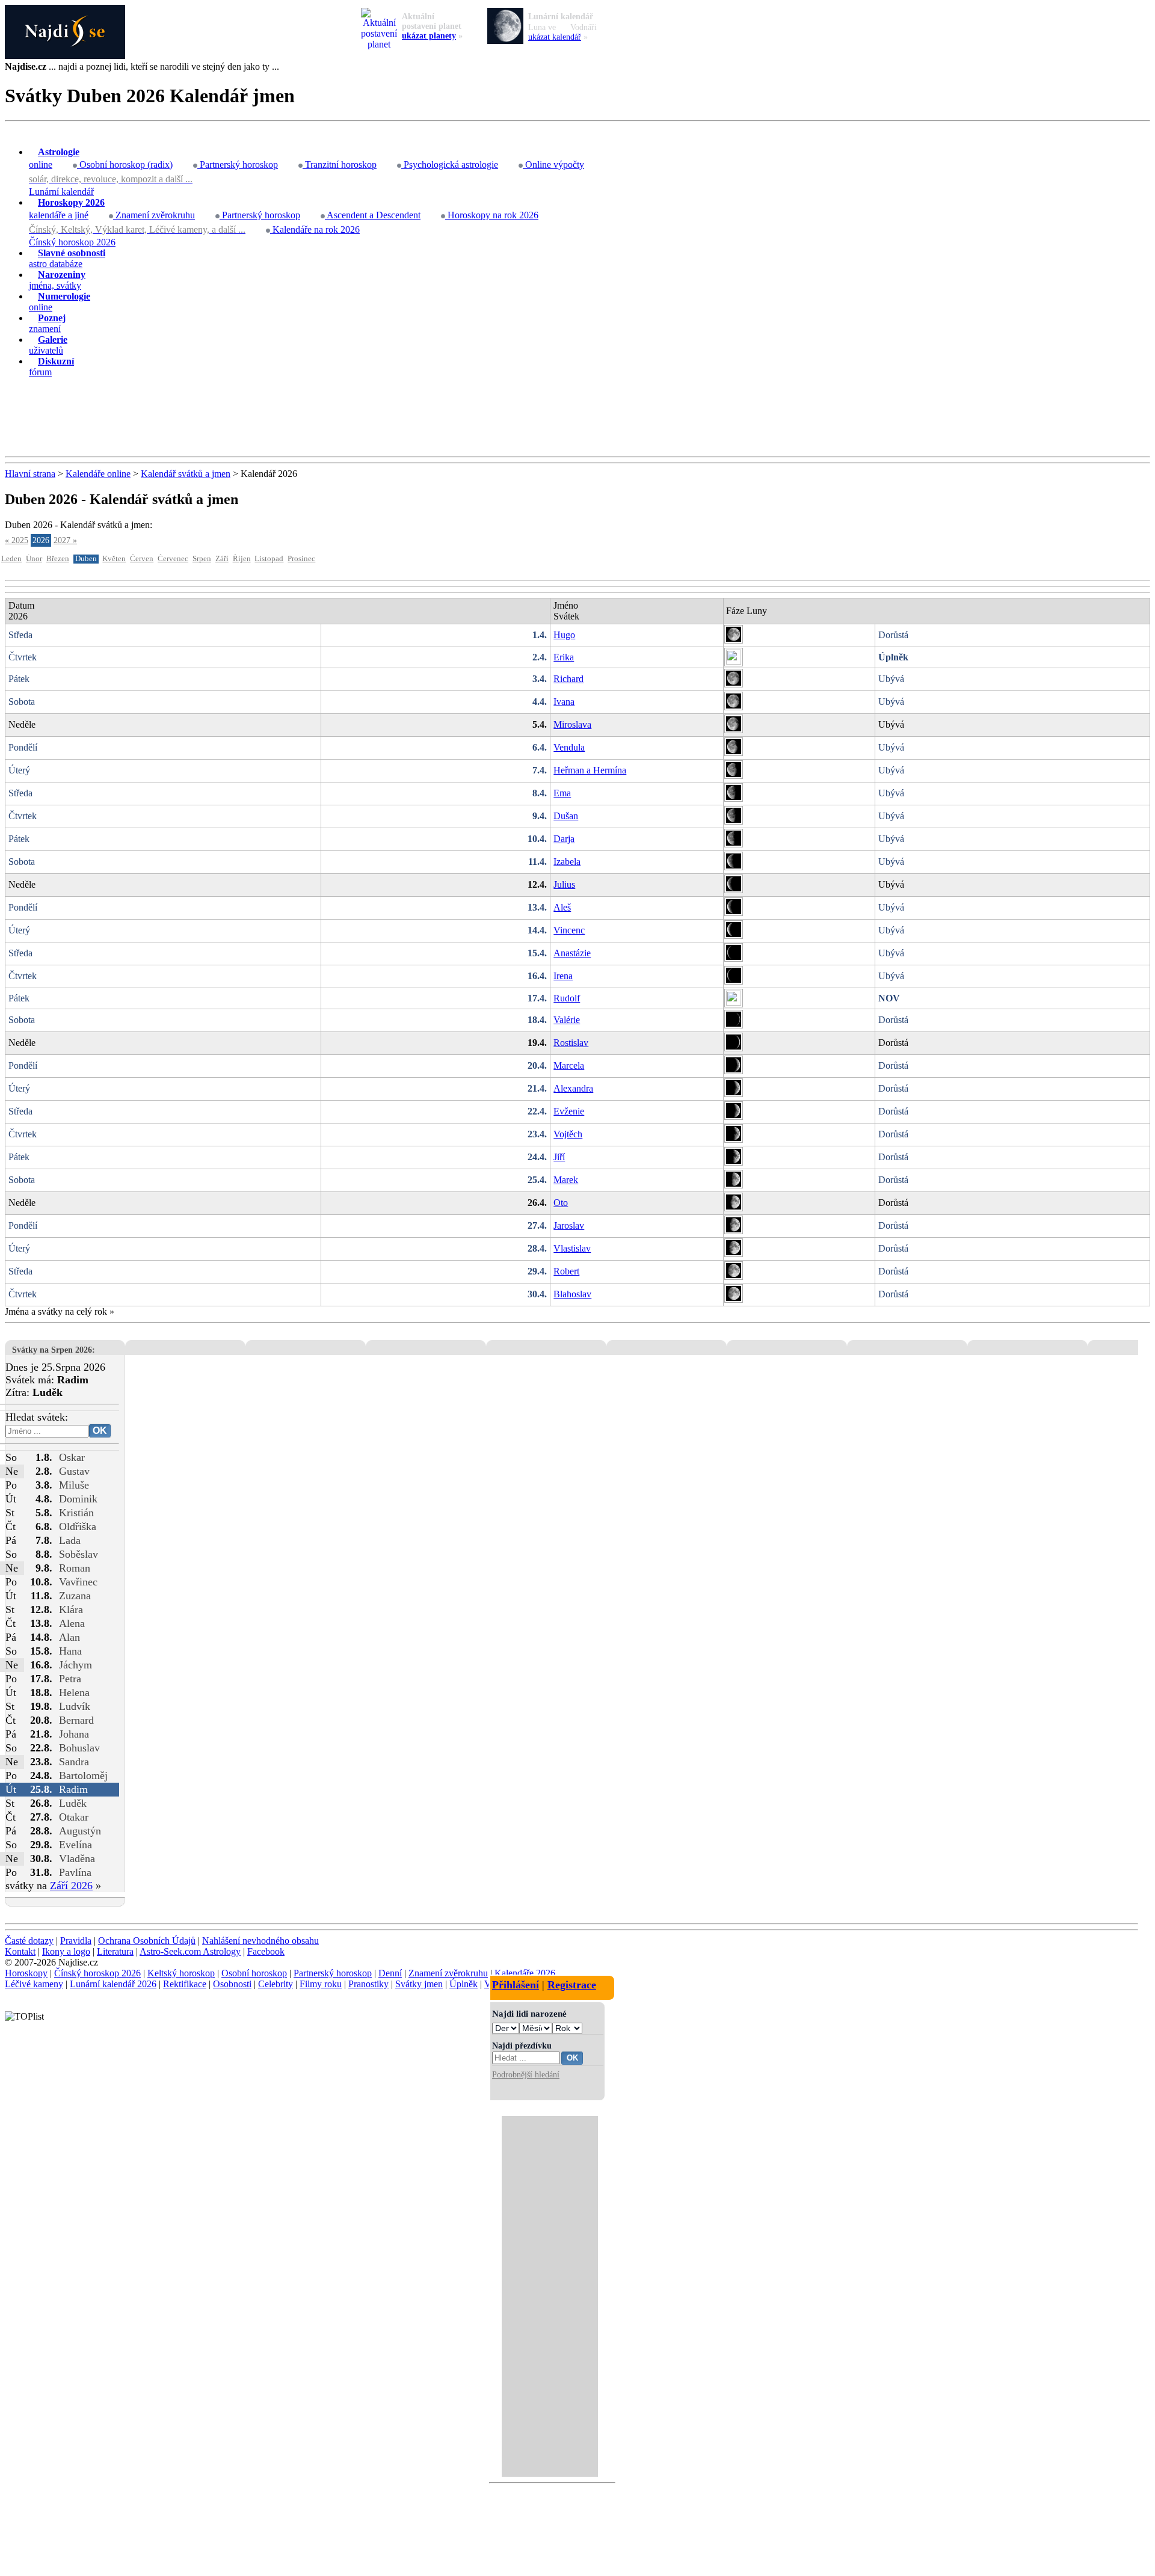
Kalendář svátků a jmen (186, 474)
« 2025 (17, 540)
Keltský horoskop (181, 1973)
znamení (47, 323)
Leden (11, 559)
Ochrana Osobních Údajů (147, 1941)
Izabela (567, 862)
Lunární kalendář (61, 192)
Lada (70, 1540)
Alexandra (573, 1088)
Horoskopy (26, 1973)
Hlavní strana (30, 474)
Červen (142, 559)
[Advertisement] (577, 417)
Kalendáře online (98, 474)
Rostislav (571, 1043)
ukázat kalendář (555, 37)
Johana (74, 1734)
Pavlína (75, 1872)
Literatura (115, 1951)
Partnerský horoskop (238, 164)
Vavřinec (78, 1582)
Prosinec (301, 559)
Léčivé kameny (34, 1984)
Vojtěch (568, 1134)
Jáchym (75, 1665)
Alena (72, 1623)
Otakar (74, 1817)
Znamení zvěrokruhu (154, 215)
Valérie (567, 1020)
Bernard (76, 1720)
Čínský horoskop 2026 (72, 242)
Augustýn (80, 1831)
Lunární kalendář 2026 (113, 1984)
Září (222, 559)
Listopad (269, 559)
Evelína (75, 1845)
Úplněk (464, 1984)
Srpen (202, 559)
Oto (561, 1203)
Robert (566, 1271)
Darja (564, 839)
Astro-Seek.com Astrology (190, 1951)
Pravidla (76, 1941)
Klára (71, 1609)
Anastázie (572, 953)
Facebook (266, 1951)
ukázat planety (429, 36)
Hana (70, 1651)
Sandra (74, 1762)
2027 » (65, 540)
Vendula (569, 747)
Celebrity (276, 1984)
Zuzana (75, 1596)
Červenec (173, 559)
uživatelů (48, 345)
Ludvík (75, 1706)
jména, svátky (57, 280)
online (54, 158)
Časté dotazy (29, 1941)
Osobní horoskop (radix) (125, 164)
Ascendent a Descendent (373, 215)
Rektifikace (185, 1984)
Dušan (566, 816)
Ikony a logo (66, 1951)
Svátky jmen (419, 1984)
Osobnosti (232, 1984)
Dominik (78, 1499)
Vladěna (77, 1858)
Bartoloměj (83, 1775)
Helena (74, 1692)
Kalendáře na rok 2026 (315, 229)
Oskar (72, 1457)
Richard (568, 679)
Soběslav (79, 1554)
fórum (51, 367)
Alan (69, 1637)
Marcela (569, 1065)
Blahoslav (572, 1294)
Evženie (569, 1111)
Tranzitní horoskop (340, 164)
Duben (86, 559)
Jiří (559, 1157)
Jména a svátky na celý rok (56, 1311)
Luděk (73, 1803)
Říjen (242, 559)
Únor (34, 559)
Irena (563, 976)
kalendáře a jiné (67, 209)
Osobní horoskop (254, 1973)
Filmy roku (321, 1984)
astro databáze (67, 258)
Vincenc (569, 930)
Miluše (74, 1485)
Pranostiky (368, 1984)
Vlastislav (572, 1248)
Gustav (74, 1471)
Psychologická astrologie (450, 164)
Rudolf (567, 998)
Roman (75, 1568)
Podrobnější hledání (526, 2074)
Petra (70, 1679)
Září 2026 (71, 1886)
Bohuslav (79, 1748)
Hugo (564, 635)
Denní (390, 1973)
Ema (562, 793)
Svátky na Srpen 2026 (52, 1350)
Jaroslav (569, 1225)
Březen (58, 559)
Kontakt (20, 1951)
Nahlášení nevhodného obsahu (260, 1941)
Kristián (76, 1513)
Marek (566, 1180)
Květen (114, 559)
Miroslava (572, 724)
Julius (564, 884)
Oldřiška (78, 1526)
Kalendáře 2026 (525, 1973)
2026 (41, 540)
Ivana (564, 702)
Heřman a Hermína (590, 770)
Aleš (562, 907)
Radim (73, 1789)
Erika (564, 657)
